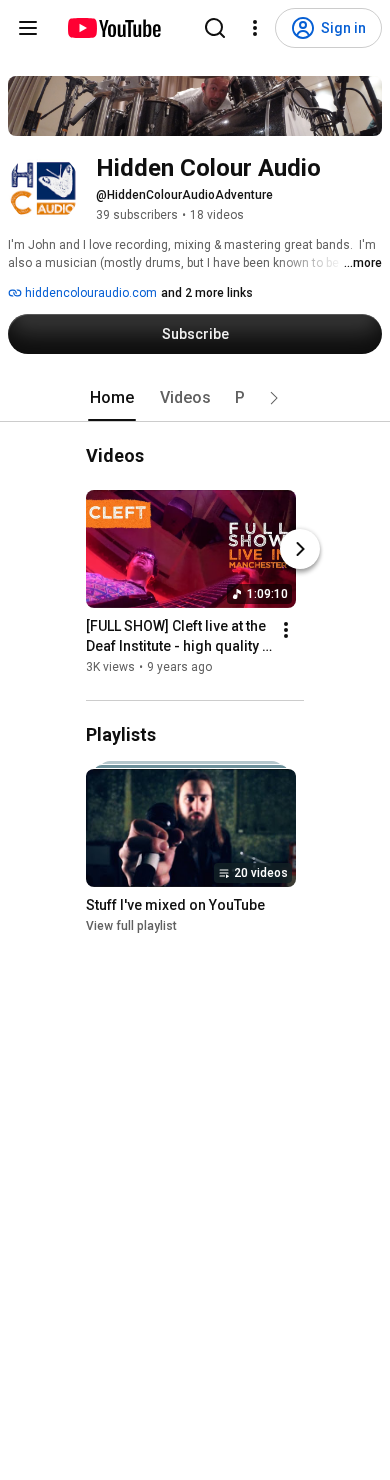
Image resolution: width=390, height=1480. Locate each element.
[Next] (300, 549)
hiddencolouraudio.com (89, 293)
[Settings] (255, 28)
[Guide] (28, 28)
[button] (274, 398)
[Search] (215, 28)
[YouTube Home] (113, 28)
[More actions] (286, 630)
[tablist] (195, 398)
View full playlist (131, 927)
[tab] (112, 398)
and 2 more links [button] (207, 293)
